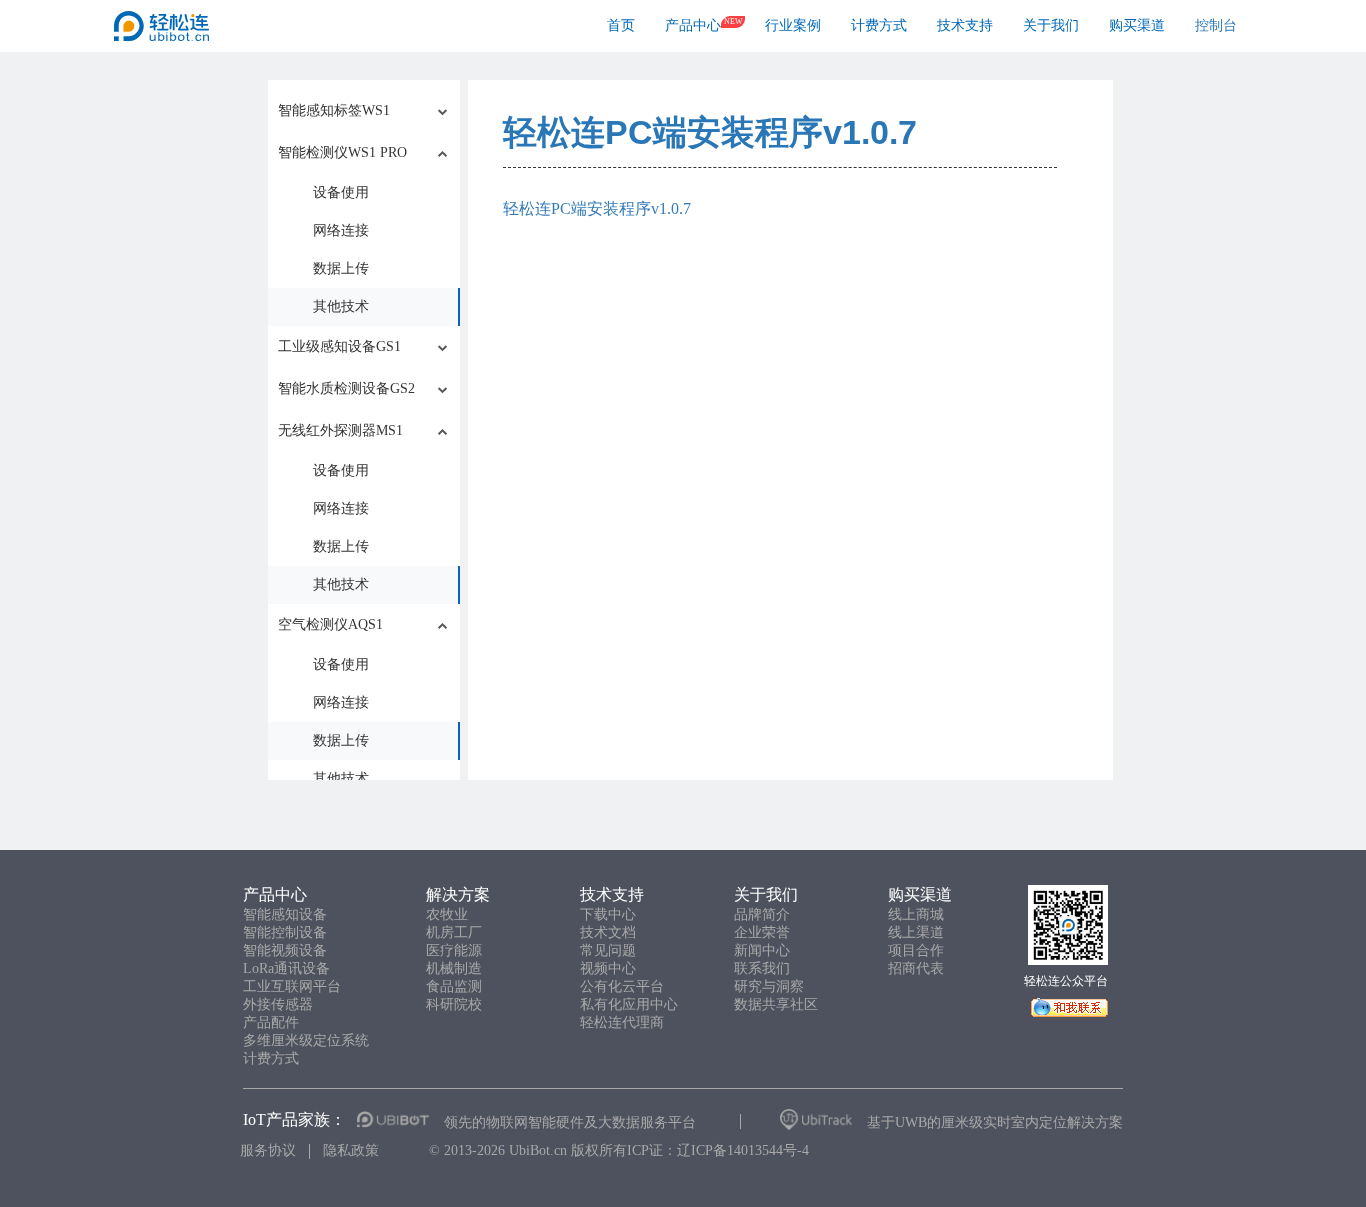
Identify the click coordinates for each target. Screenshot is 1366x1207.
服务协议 (268, 1150)
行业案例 (793, 25)
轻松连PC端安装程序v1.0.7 (710, 132)
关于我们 (1051, 25)
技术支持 (965, 25)
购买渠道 (1137, 25)
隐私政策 (351, 1150)
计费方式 (879, 25)
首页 (621, 25)
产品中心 (693, 25)
